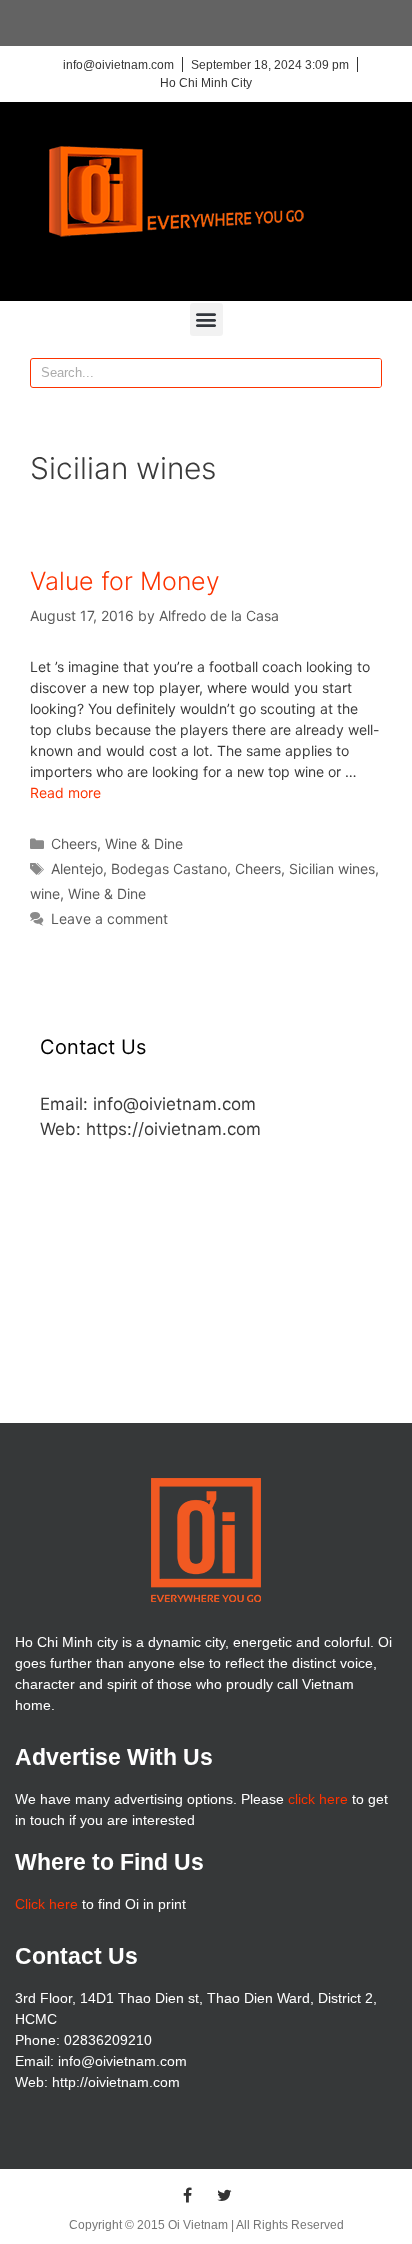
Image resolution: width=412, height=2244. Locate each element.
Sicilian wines (332, 868)
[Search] (366, 373)
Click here (46, 1904)
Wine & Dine (144, 843)
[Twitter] (225, 2195)
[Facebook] (188, 2195)
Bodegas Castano (169, 868)
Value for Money (125, 581)
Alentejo (77, 868)
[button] (206, 319)
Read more (65, 792)
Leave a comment (109, 918)
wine (45, 893)
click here (318, 1799)
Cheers (74, 843)
